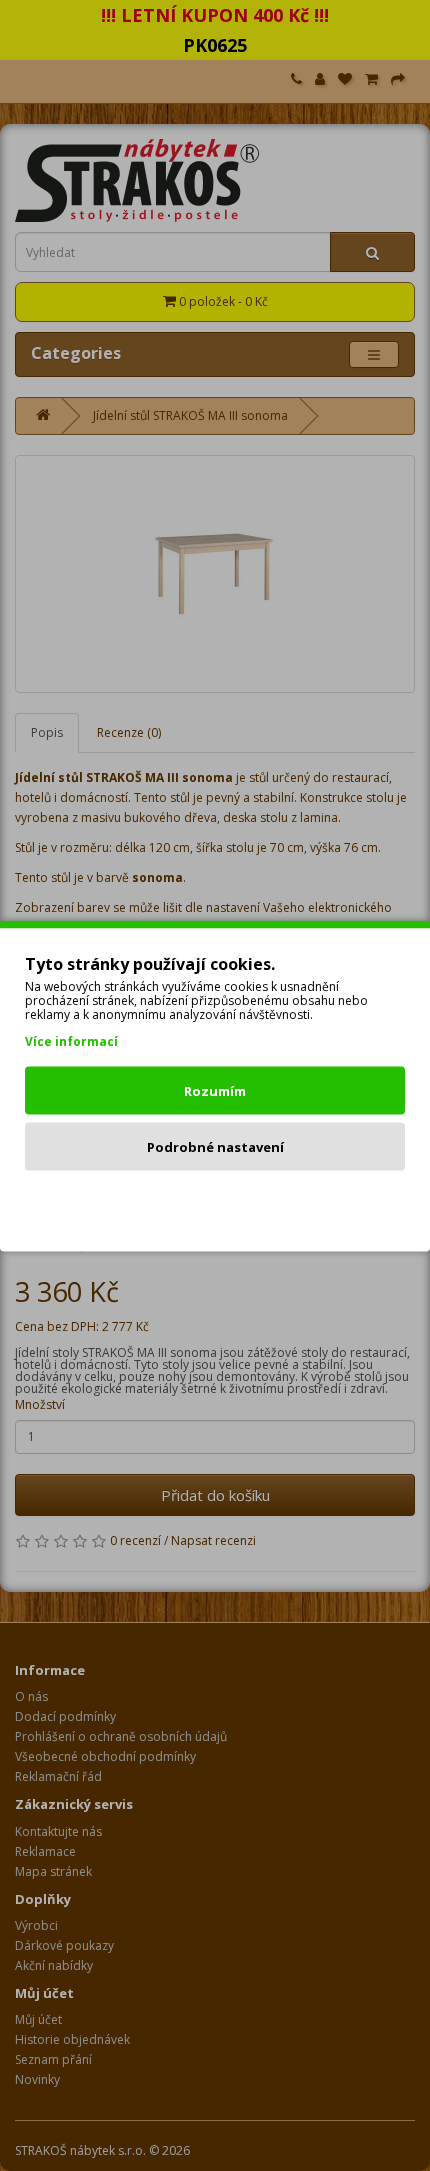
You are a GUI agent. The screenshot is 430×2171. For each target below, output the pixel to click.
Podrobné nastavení (215, 1146)
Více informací (71, 1040)
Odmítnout (215, 1202)
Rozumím (215, 1090)
